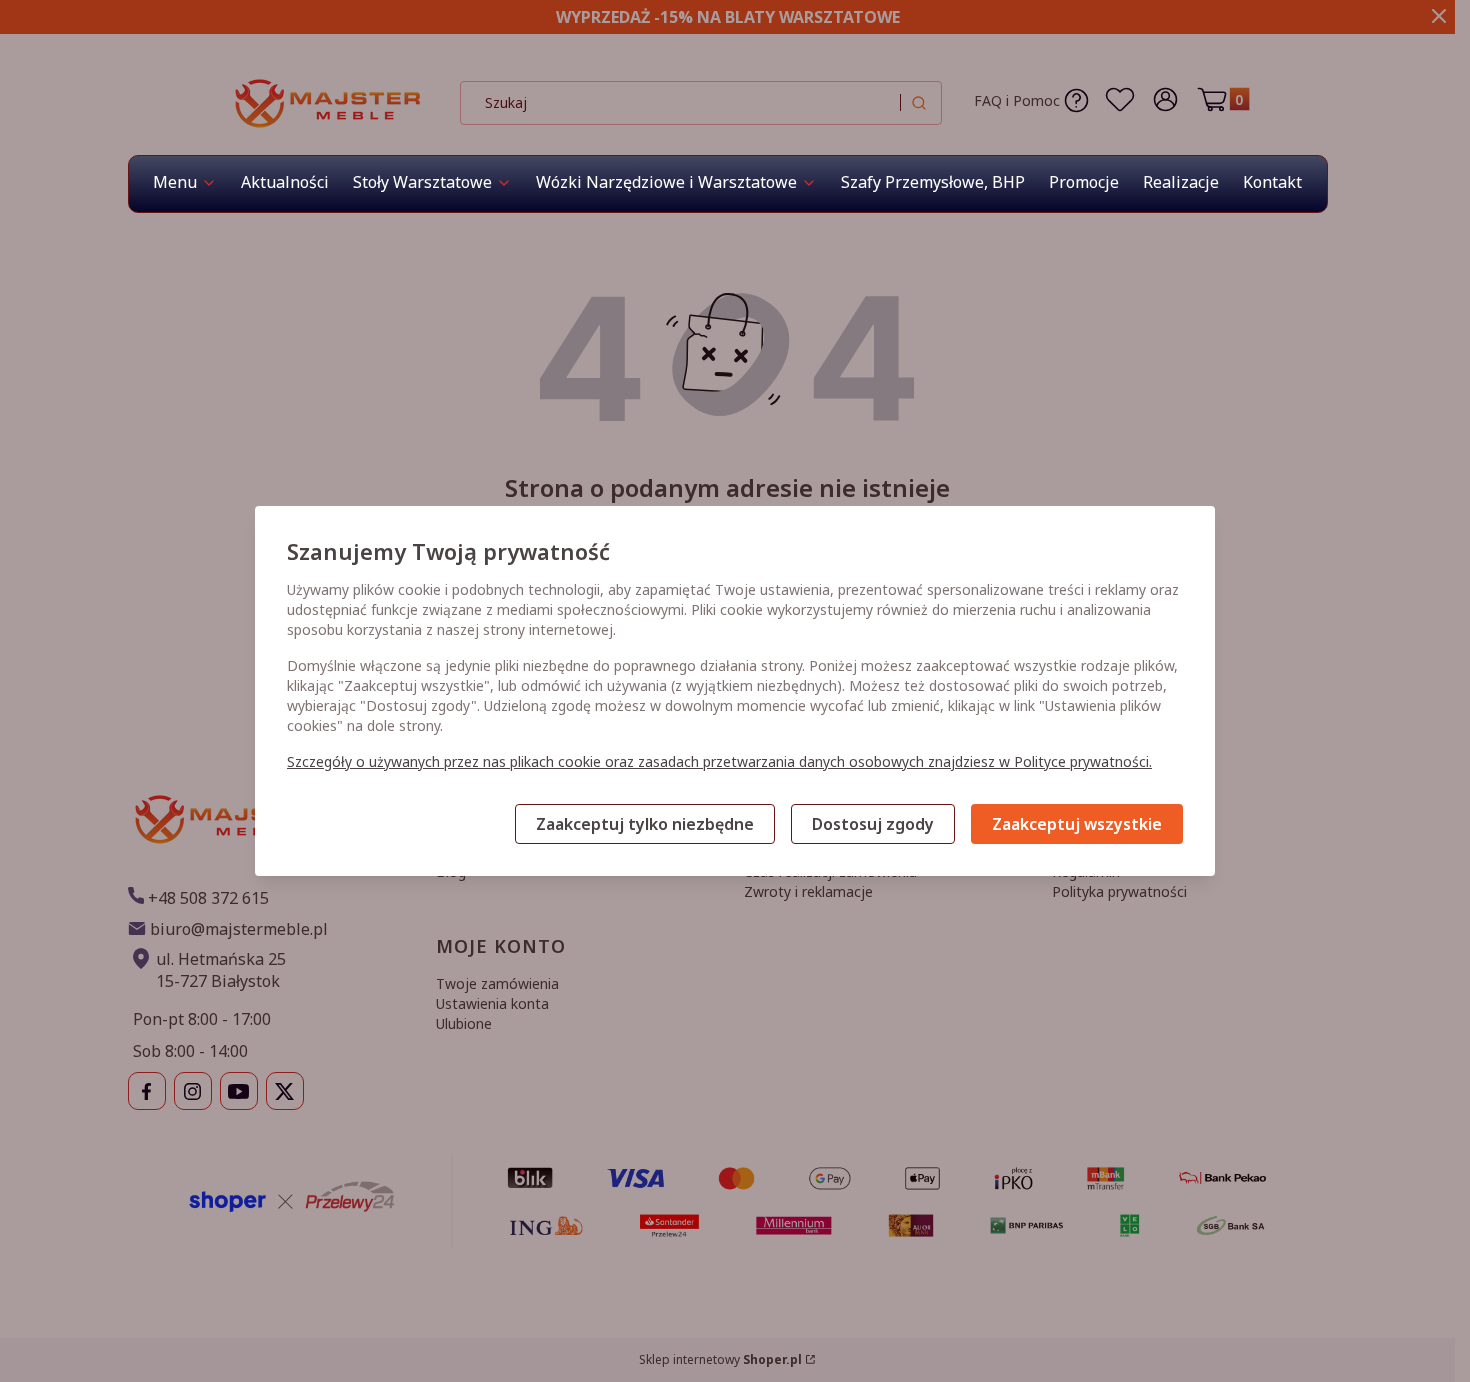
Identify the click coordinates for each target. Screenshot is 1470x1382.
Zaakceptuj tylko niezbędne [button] (645, 824)
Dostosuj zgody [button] (873, 824)
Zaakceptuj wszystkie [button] (1077, 824)
